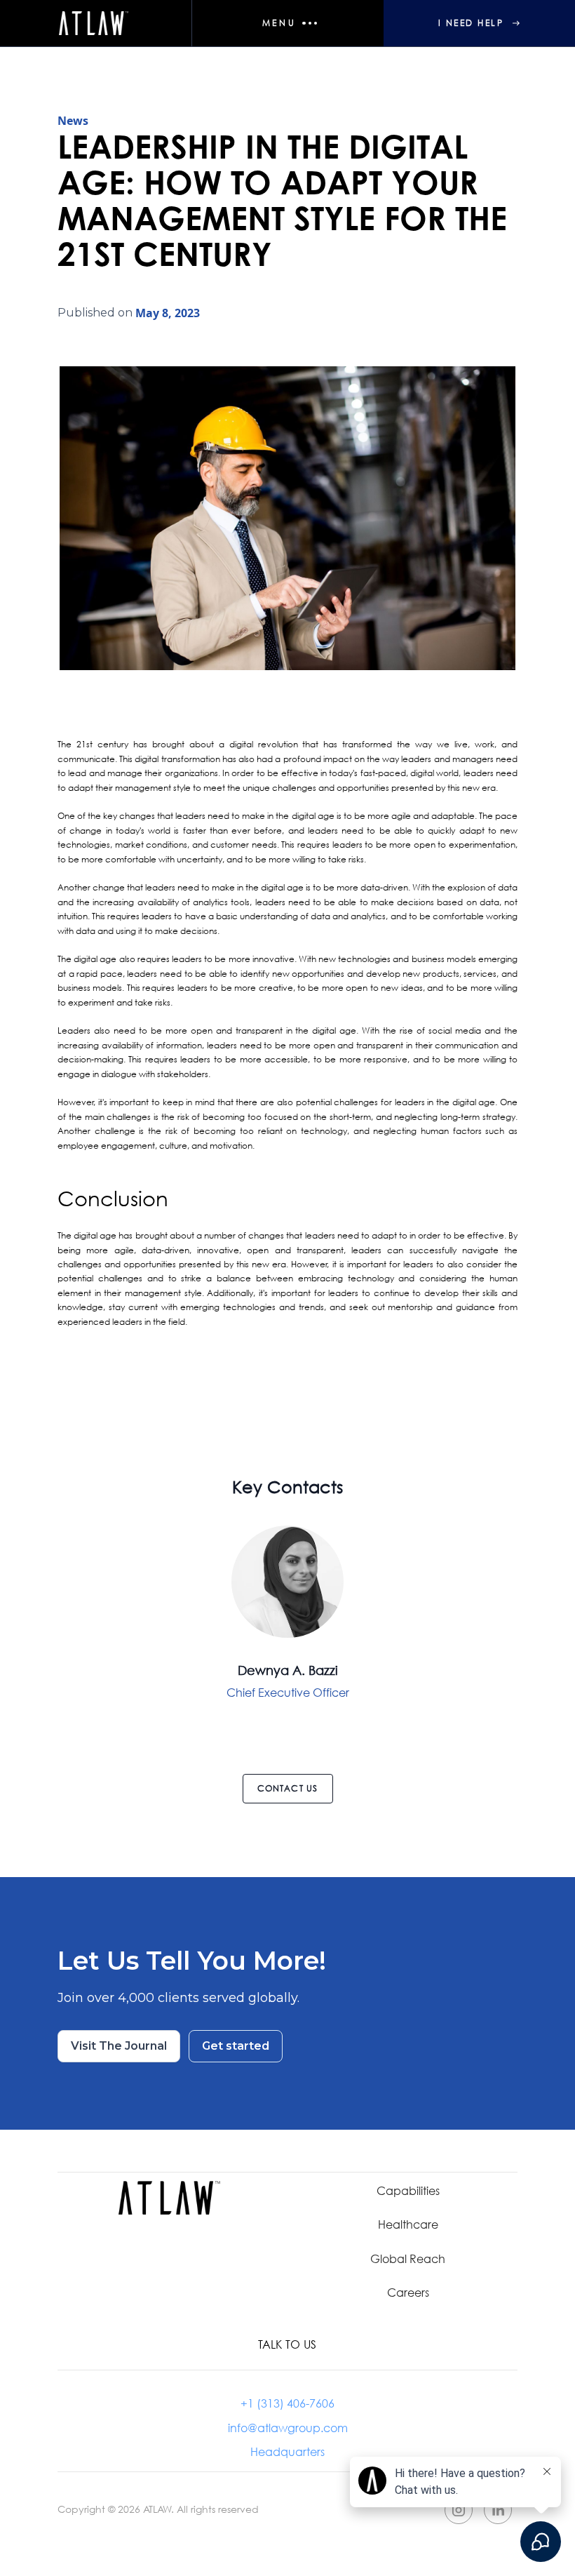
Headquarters (287, 2452)
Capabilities (408, 2190)
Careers (408, 2292)
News (73, 121)
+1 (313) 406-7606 (287, 2403)
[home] (96, 23)
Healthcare (408, 2224)
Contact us (288, 1788)
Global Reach (408, 2258)
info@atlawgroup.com (288, 2428)
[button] (287, 23)
